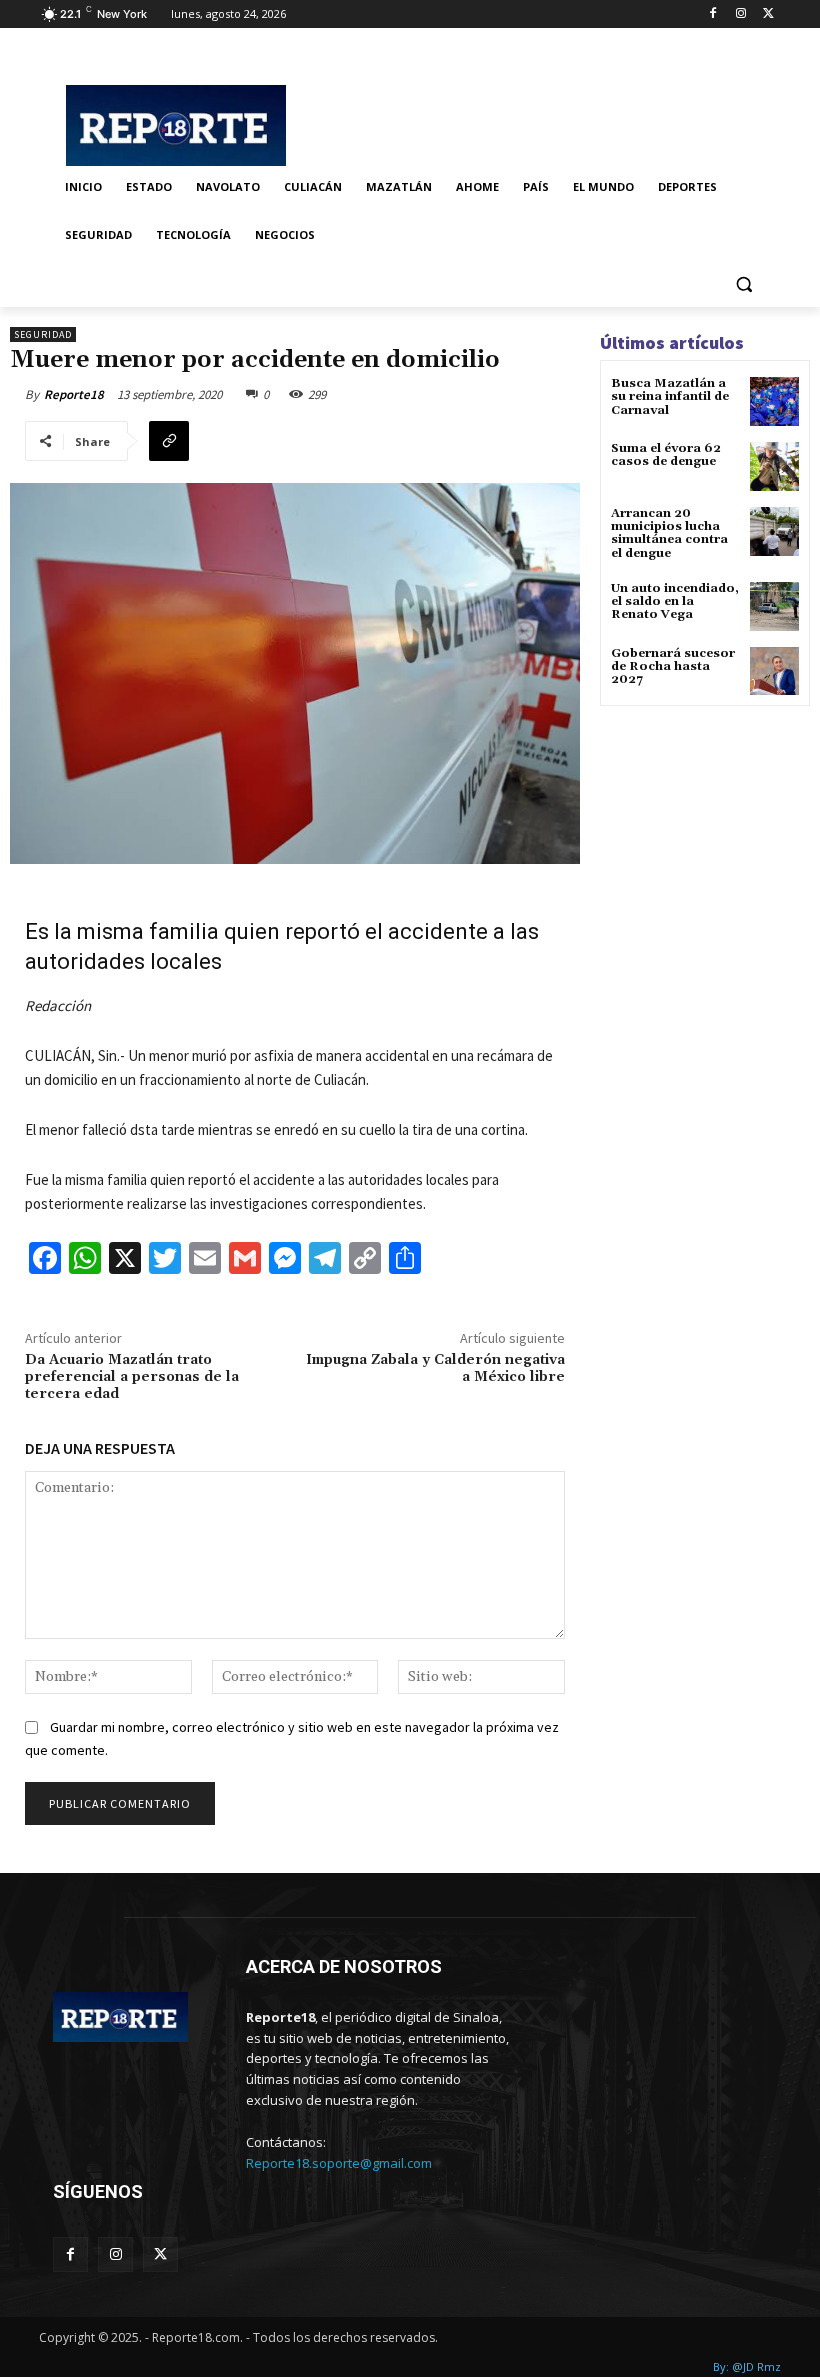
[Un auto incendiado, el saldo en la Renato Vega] (774, 606)
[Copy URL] (169, 441)
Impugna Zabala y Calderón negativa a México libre (435, 1368)
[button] (743, 283)
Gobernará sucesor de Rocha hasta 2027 (673, 666)
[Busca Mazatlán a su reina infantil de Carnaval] (774, 401)
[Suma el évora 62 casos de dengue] (774, 466)
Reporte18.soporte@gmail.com (339, 2163)
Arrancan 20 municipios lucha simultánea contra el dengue (669, 533)
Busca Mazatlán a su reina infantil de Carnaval (670, 396)
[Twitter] (768, 14)
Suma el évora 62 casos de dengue (666, 455)
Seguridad (43, 334)
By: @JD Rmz (747, 2366)
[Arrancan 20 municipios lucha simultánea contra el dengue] (774, 531)
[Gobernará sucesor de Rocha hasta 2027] (774, 671)
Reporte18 (74, 394)
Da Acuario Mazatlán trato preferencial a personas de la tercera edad (132, 1377)
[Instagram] (740, 14)
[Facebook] (713, 14)
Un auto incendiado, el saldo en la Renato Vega (675, 601)
